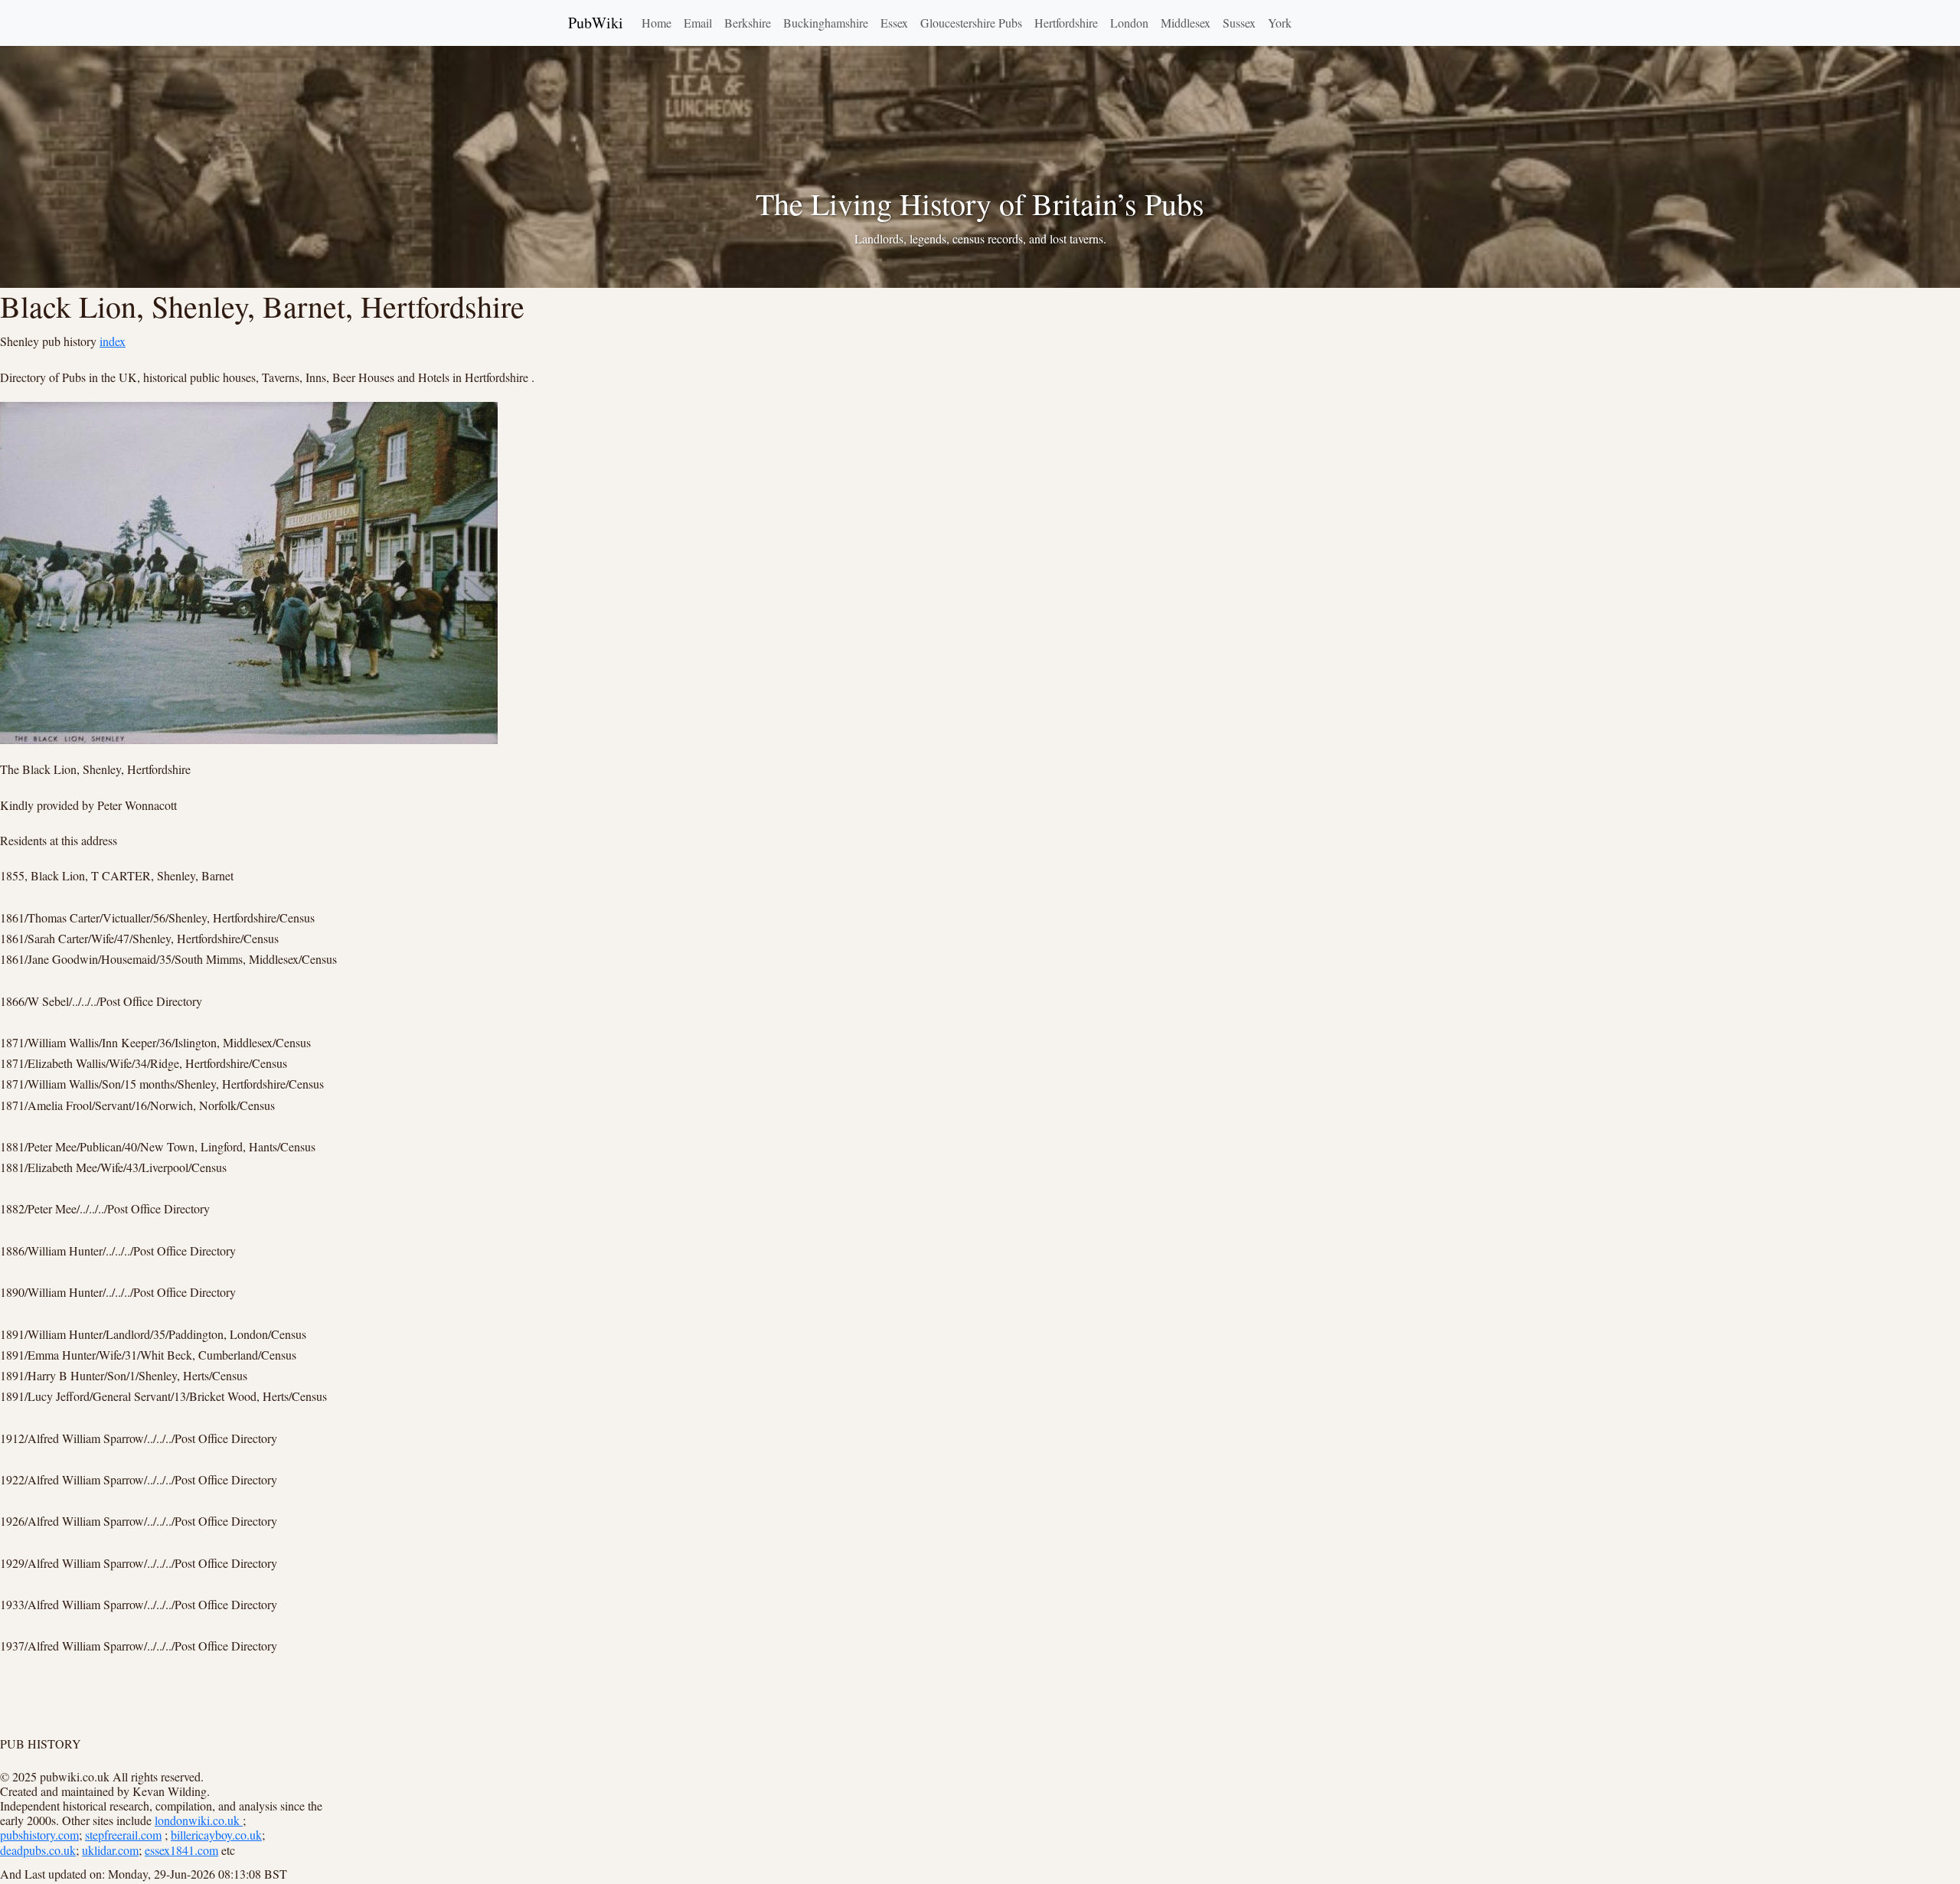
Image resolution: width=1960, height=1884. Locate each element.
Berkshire (748, 23)
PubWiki (596, 23)
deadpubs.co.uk (38, 1850)
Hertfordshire (1066, 23)
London (1129, 23)
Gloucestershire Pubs (971, 23)
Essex (894, 23)
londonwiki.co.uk (199, 1820)
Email (698, 23)
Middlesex (1186, 23)
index (113, 341)
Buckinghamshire (826, 23)
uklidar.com (110, 1850)
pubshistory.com (39, 1835)
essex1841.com (181, 1850)
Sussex (1239, 23)
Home (657, 23)
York (1280, 23)
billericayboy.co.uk (216, 1835)
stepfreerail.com (123, 1835)
